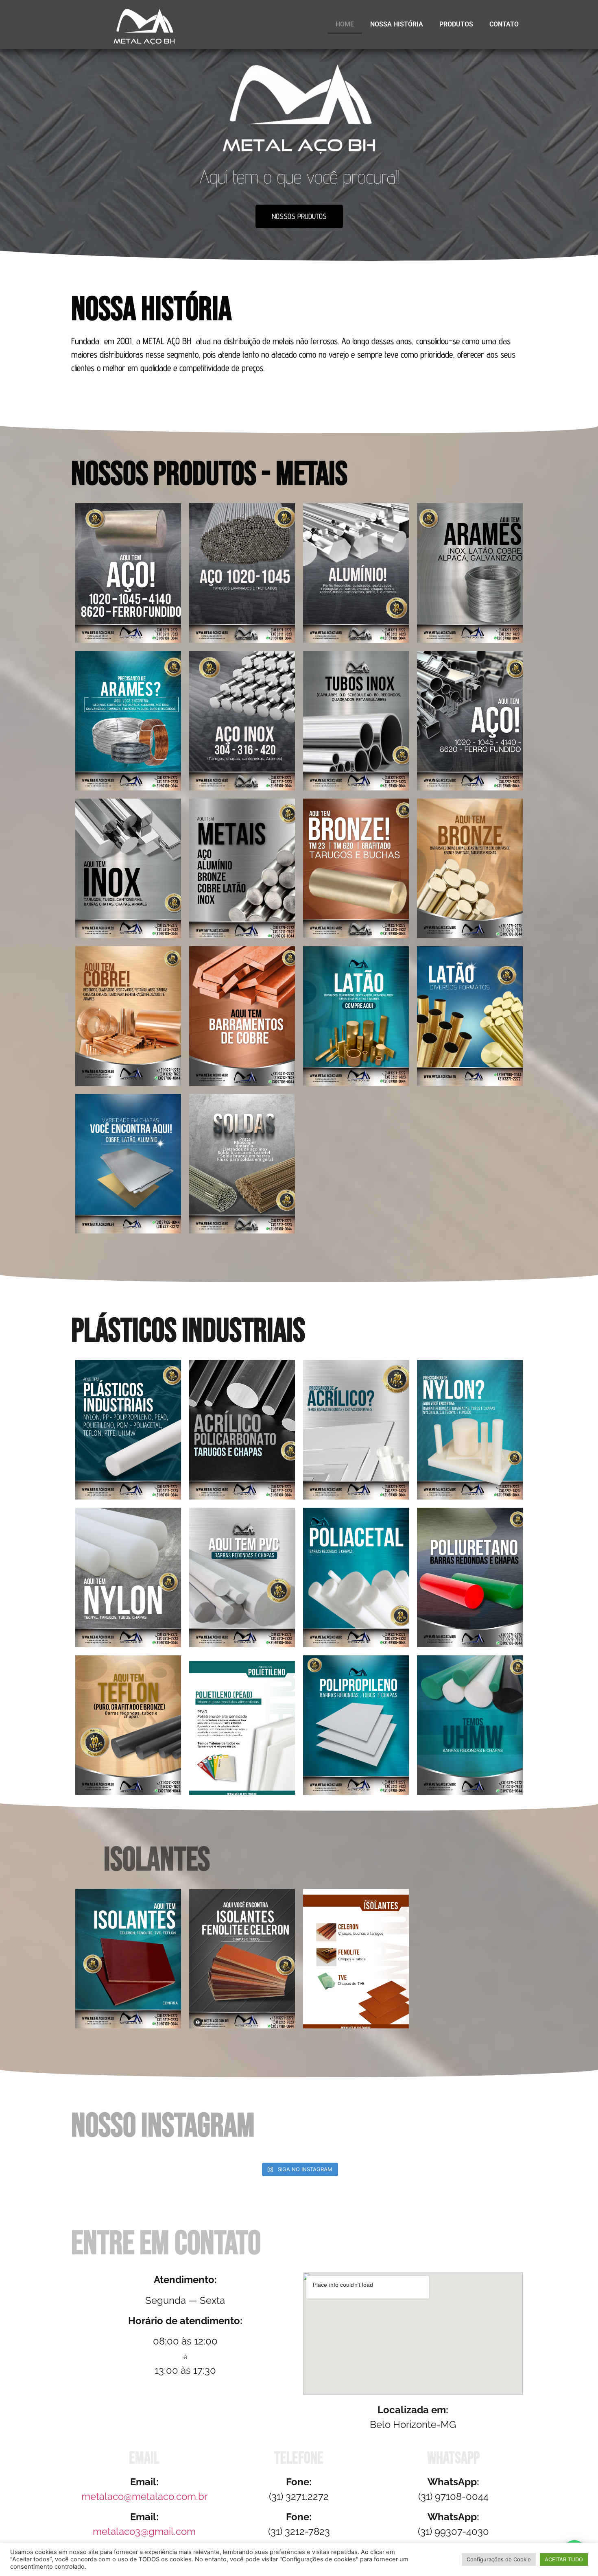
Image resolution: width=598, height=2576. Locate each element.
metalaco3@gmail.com (144, 2531)
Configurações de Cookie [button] (499, 2559)
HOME (345, 24)
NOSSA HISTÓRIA (397, 24)
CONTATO (504, 24)
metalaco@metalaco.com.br (144, 2496)
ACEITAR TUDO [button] (564, 2559)
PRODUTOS (456, 24)
